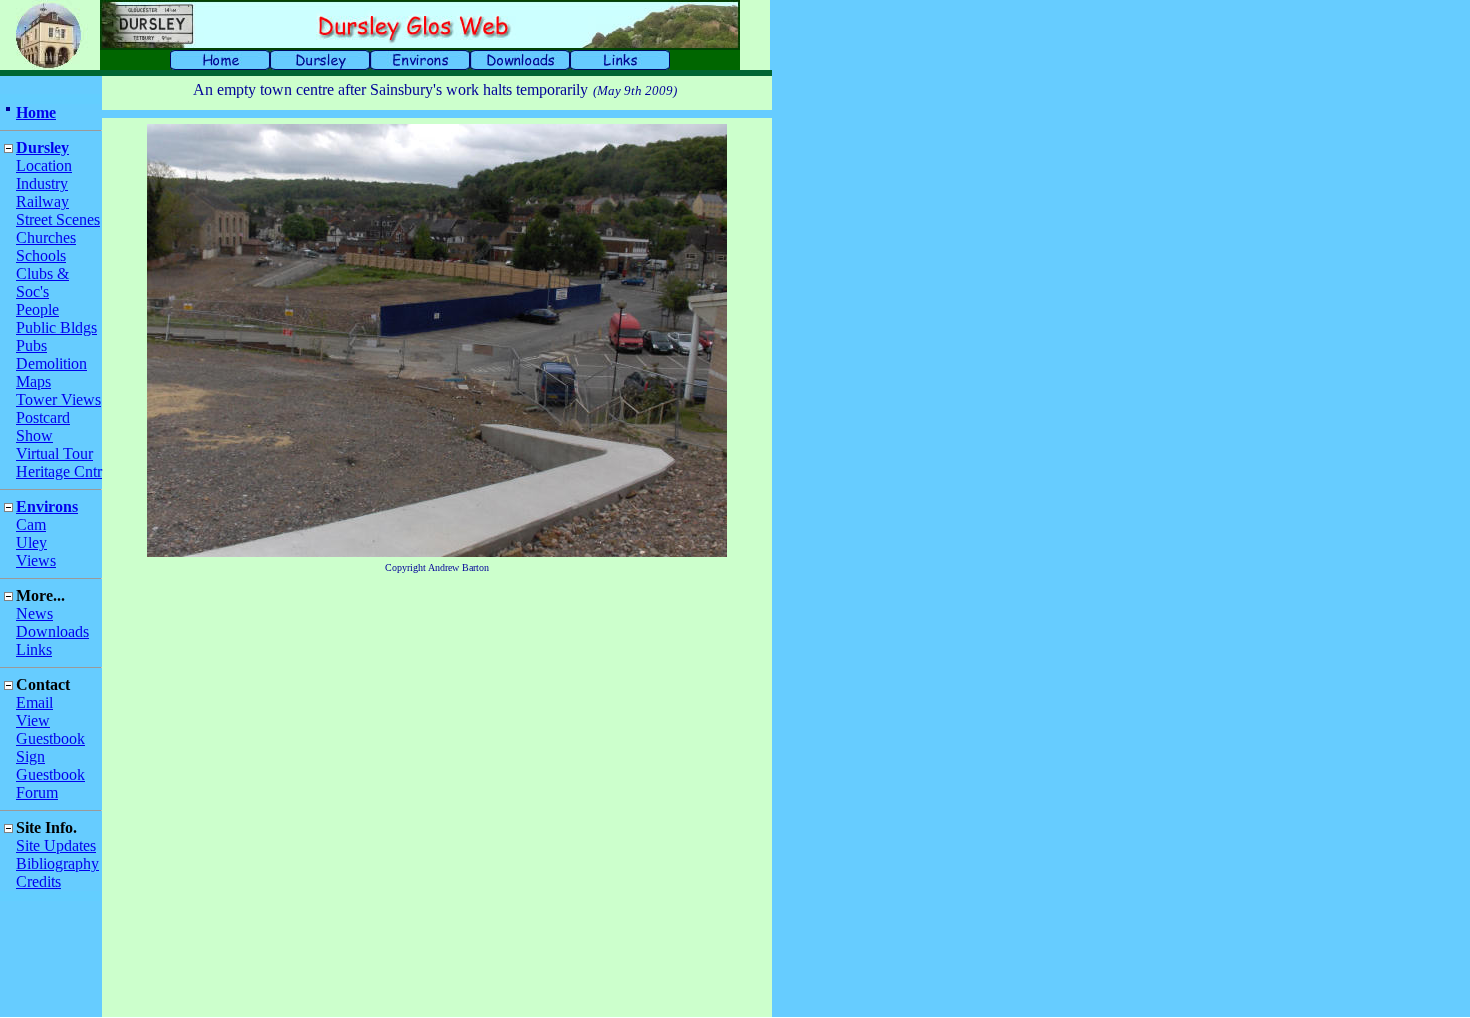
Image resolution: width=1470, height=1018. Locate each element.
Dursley (42, 147)
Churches (46, 237)
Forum (37, 792)
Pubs (31, 345)
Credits (38, 881)
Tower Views (58, 399)
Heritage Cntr (59, 471)
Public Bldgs (56, 327)
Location (44, 165)
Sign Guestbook (50, 765)
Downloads (52, 631)
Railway (42, 201)
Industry (42, 183)
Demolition (51, 363)
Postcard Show (43, 426)
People (37, 309)
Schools (41, 255)
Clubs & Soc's (42, 282)
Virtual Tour (54, 453)
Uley (31, 542)
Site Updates (56, 845)
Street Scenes (58, 219)
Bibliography (57, 863)
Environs (47, 506)
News (34, 613)
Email (34, 702)
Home (36, 112)
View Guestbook (50, 729)
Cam (31, 524)
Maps (33, 381)
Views (36, 560)
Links (34, 649)
